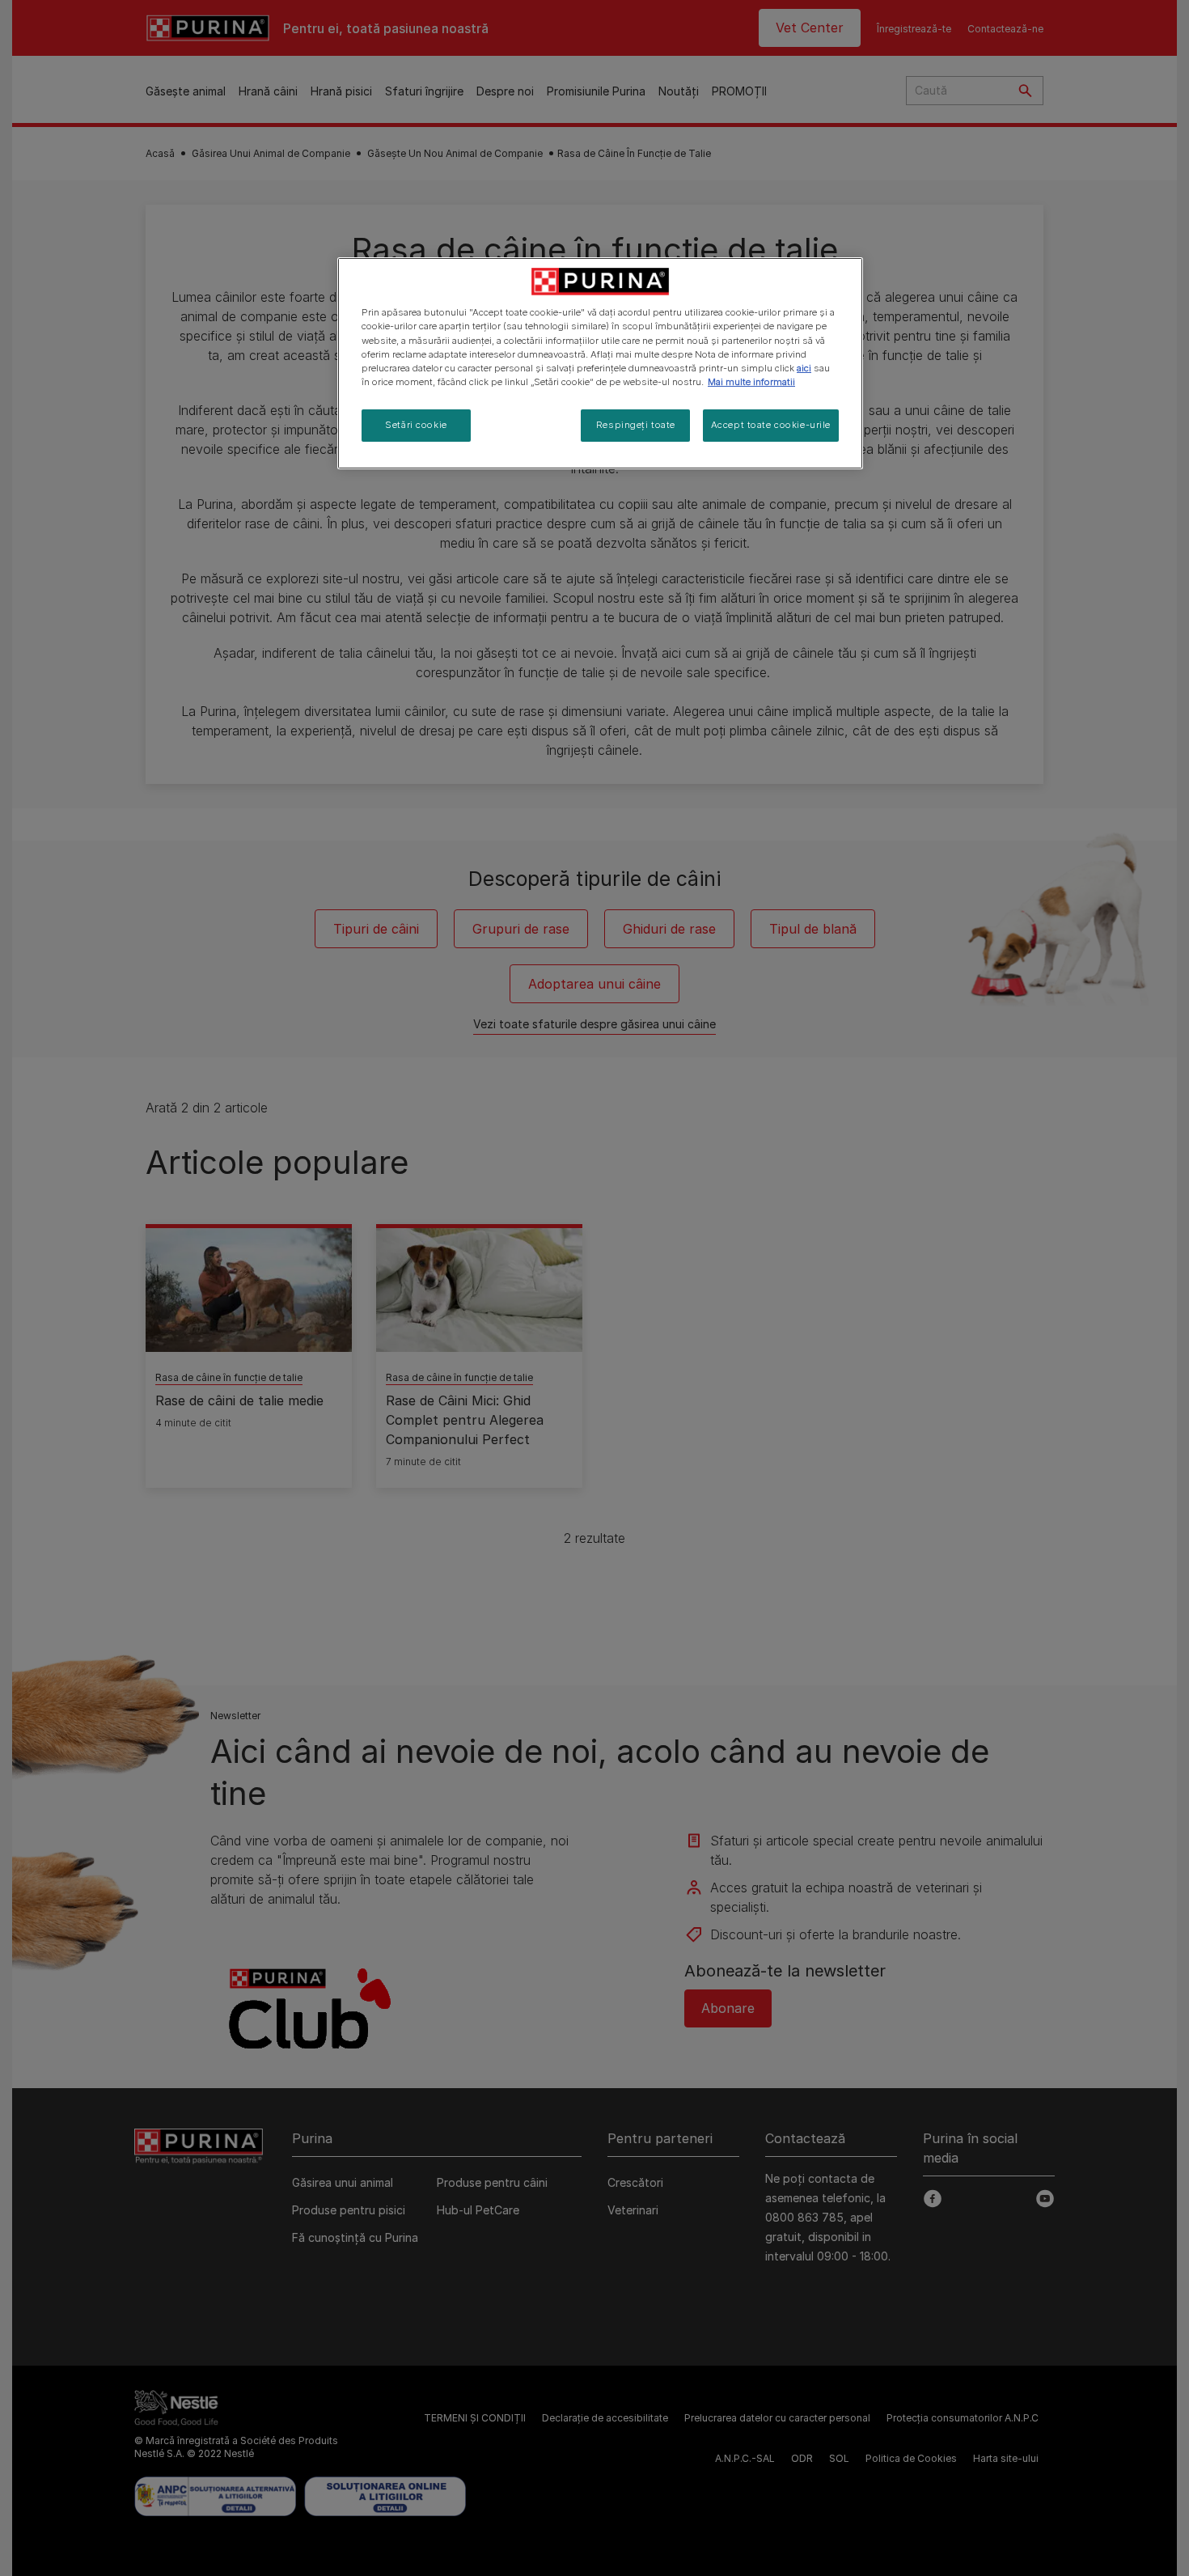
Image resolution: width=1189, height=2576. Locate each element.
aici (804, 368)
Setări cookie (416, 425)
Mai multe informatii (751, 382)
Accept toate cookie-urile (771, 425)
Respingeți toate (636, 425)
